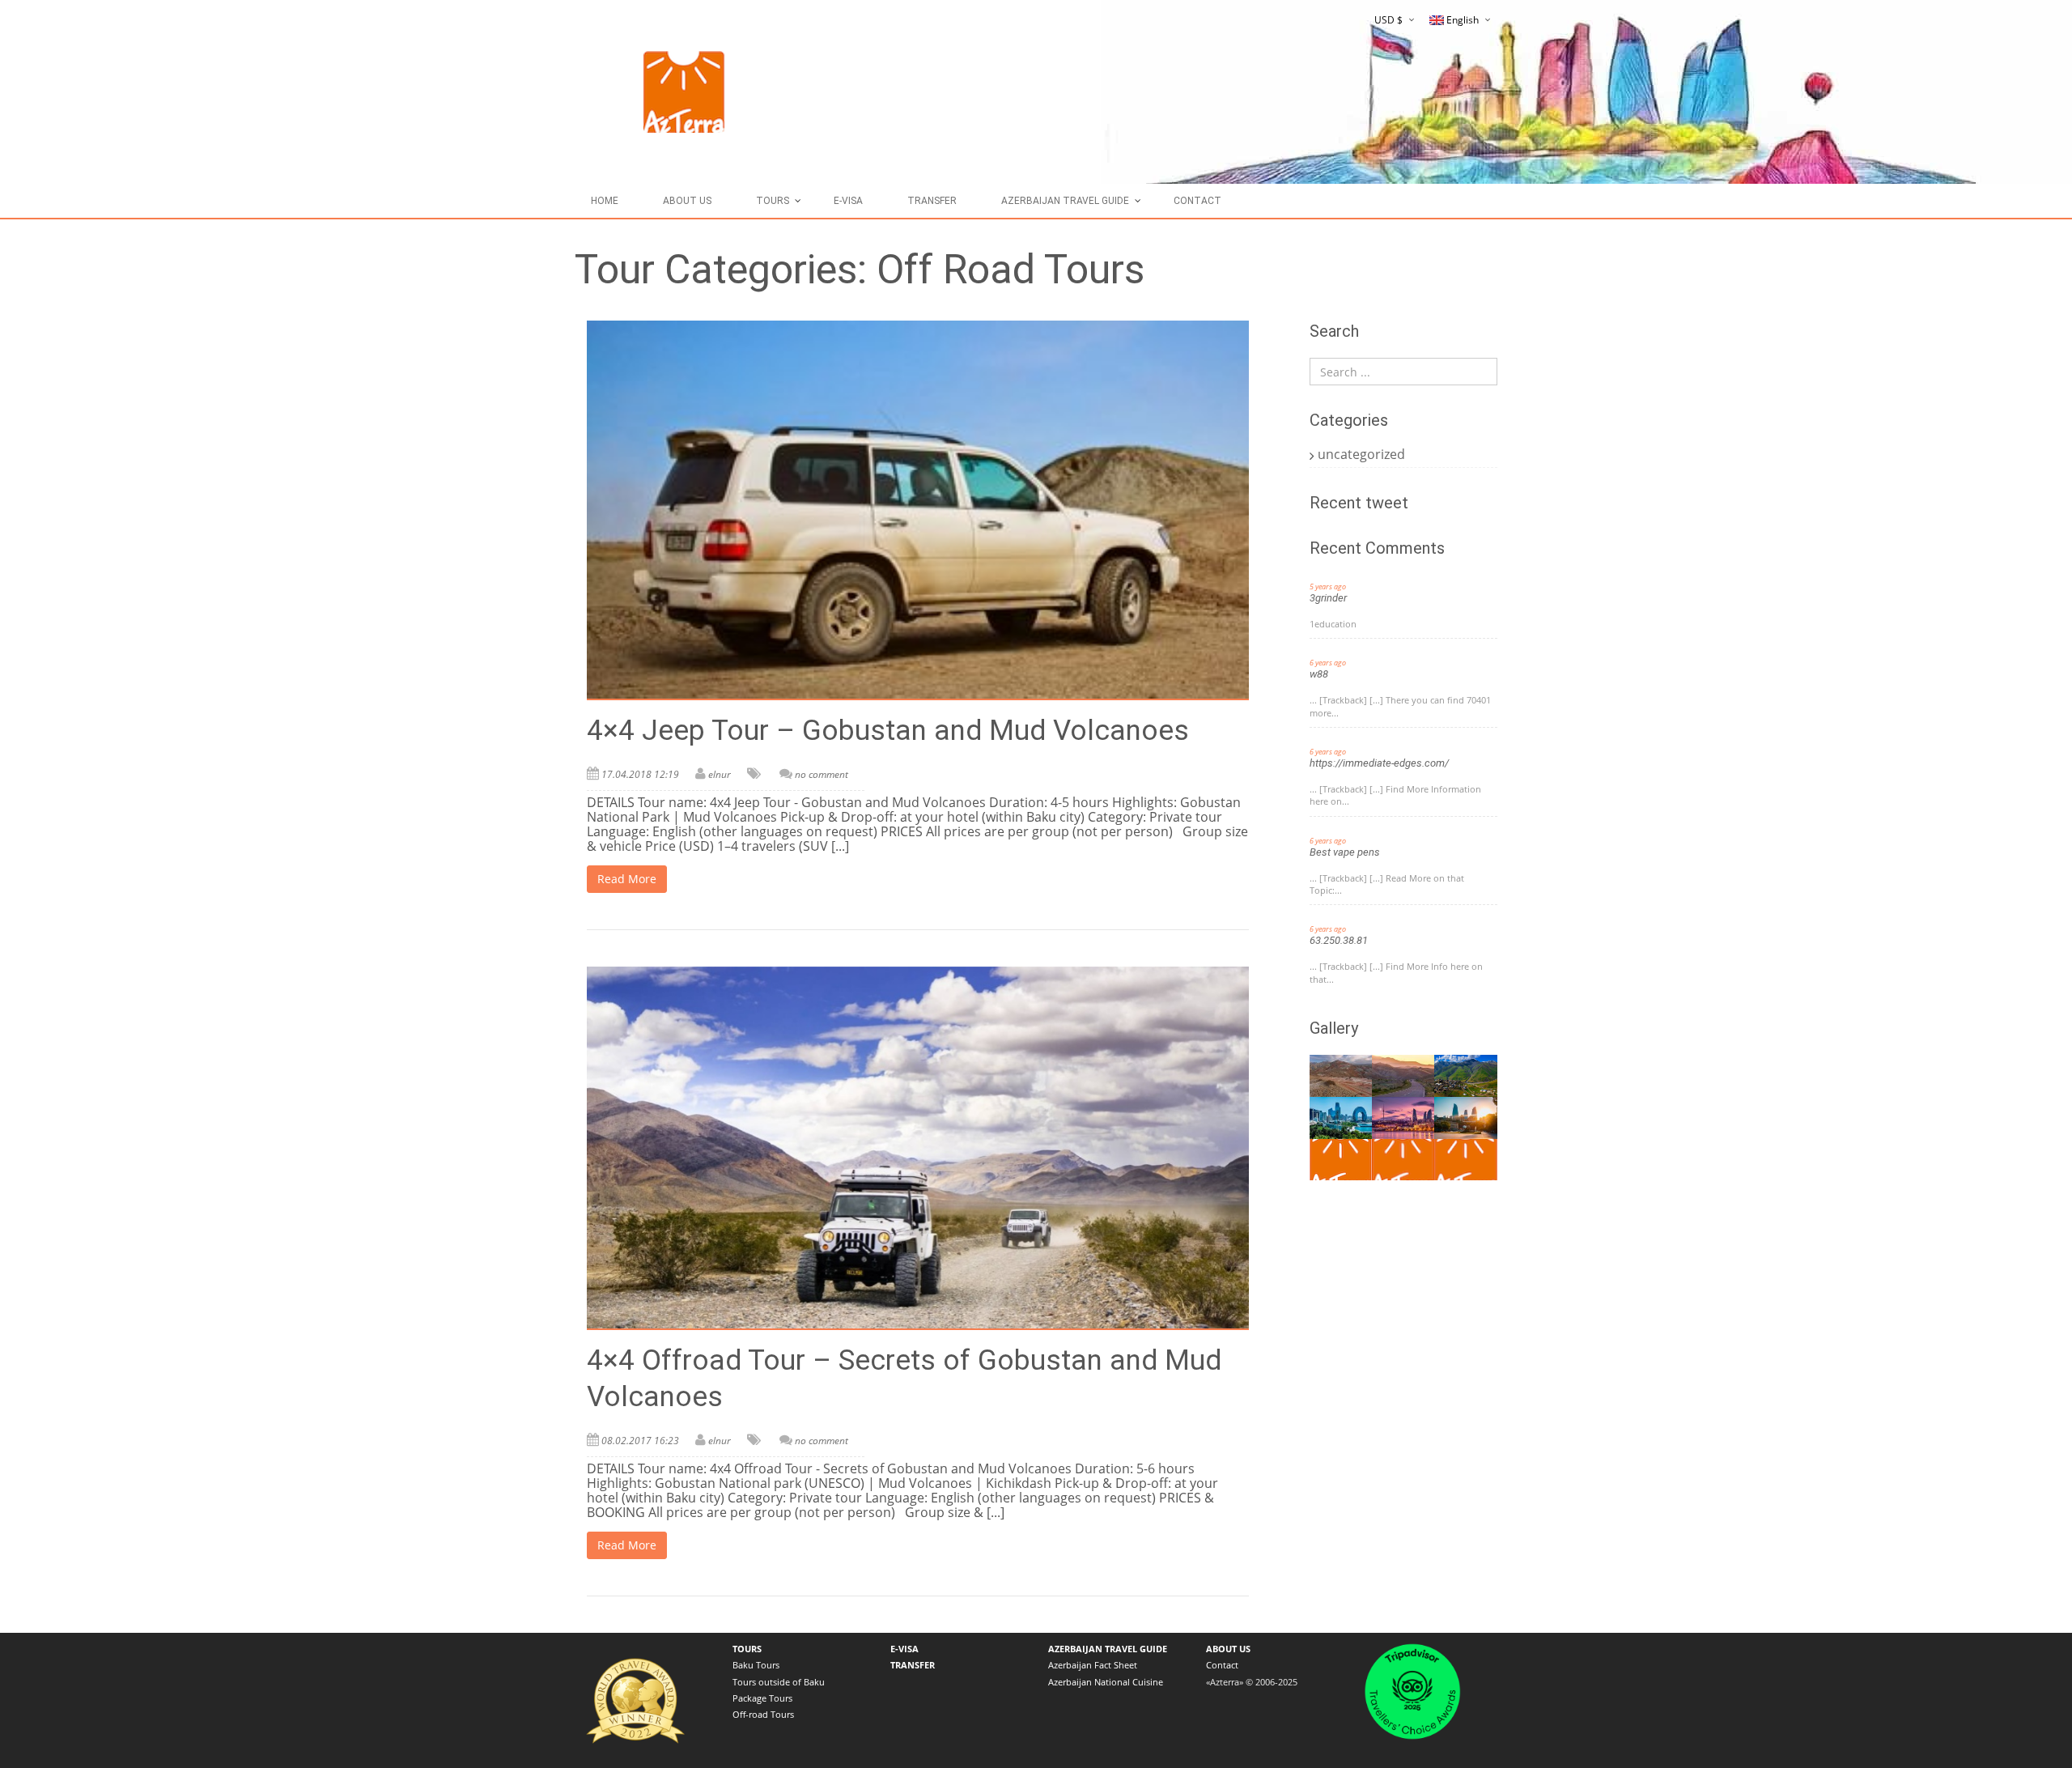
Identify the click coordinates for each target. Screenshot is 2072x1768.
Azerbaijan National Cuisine (1106, 1682)
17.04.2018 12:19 (640, 774)
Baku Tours (756, 1665)
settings (1042, 1743)
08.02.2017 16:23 (640, 1441)
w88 (1319, 674)
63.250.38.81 (1339, 940)
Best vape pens (1345, 852)
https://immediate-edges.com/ (1379, 763)
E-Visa (848, 201)
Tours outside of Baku (779, 1682)
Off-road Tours (763, 1714)
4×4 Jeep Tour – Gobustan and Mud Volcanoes (888, 731)
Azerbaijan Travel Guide (1065, 201)
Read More (627, 879)
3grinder (1328, 598)
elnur (720, 774)
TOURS (773, 201)
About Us (687, 201)
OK (1231, 1743)
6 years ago (1328, 663)
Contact (1197, 201)
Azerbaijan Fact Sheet (1093, 1665)
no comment (822, 774)
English (1463, 20)
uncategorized (1361, 454)
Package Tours (762, 1698)
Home (605, 201)
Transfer (932, 201)
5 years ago (1328, 586)
